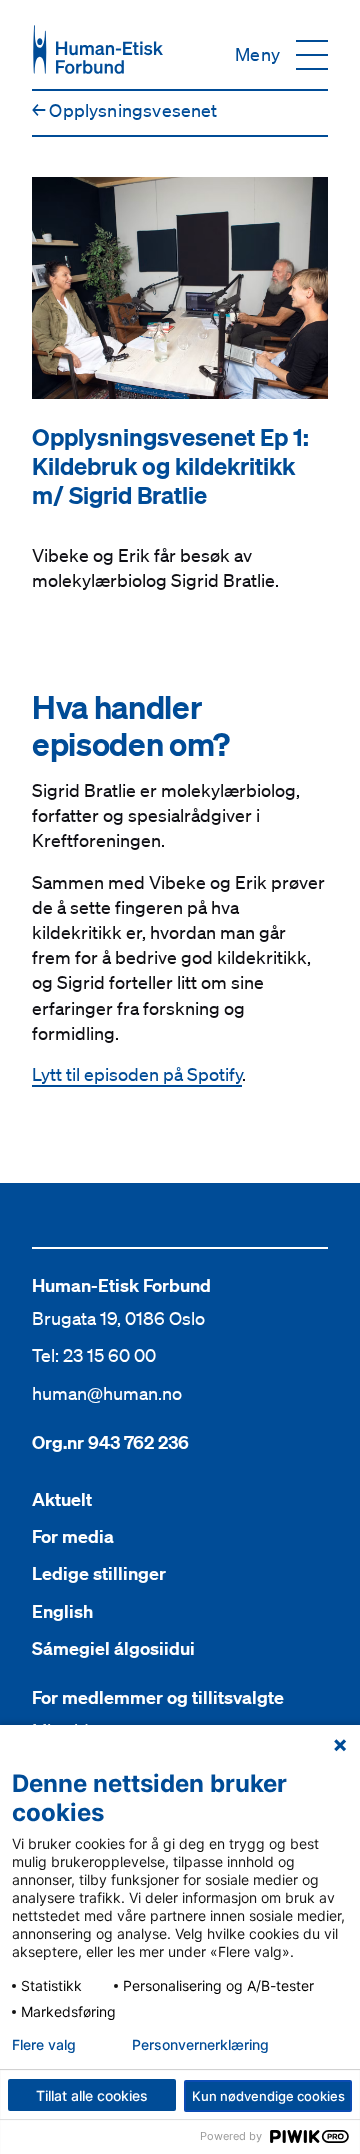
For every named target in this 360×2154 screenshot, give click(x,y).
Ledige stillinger (99, 1573)
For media (73, 1536)
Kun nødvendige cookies (268, 2096)
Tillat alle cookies (92, 2095)
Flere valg (44, 2045)
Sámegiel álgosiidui (113, 1648)
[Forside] (98, 49)
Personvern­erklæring (200, 2045)
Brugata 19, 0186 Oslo (118, 1318)
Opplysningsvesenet (125, 110)
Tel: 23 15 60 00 (94, 1355)
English (62, 1611)
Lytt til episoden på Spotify (137, 1074)
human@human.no (107, 1393)
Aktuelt (62, 1499)
